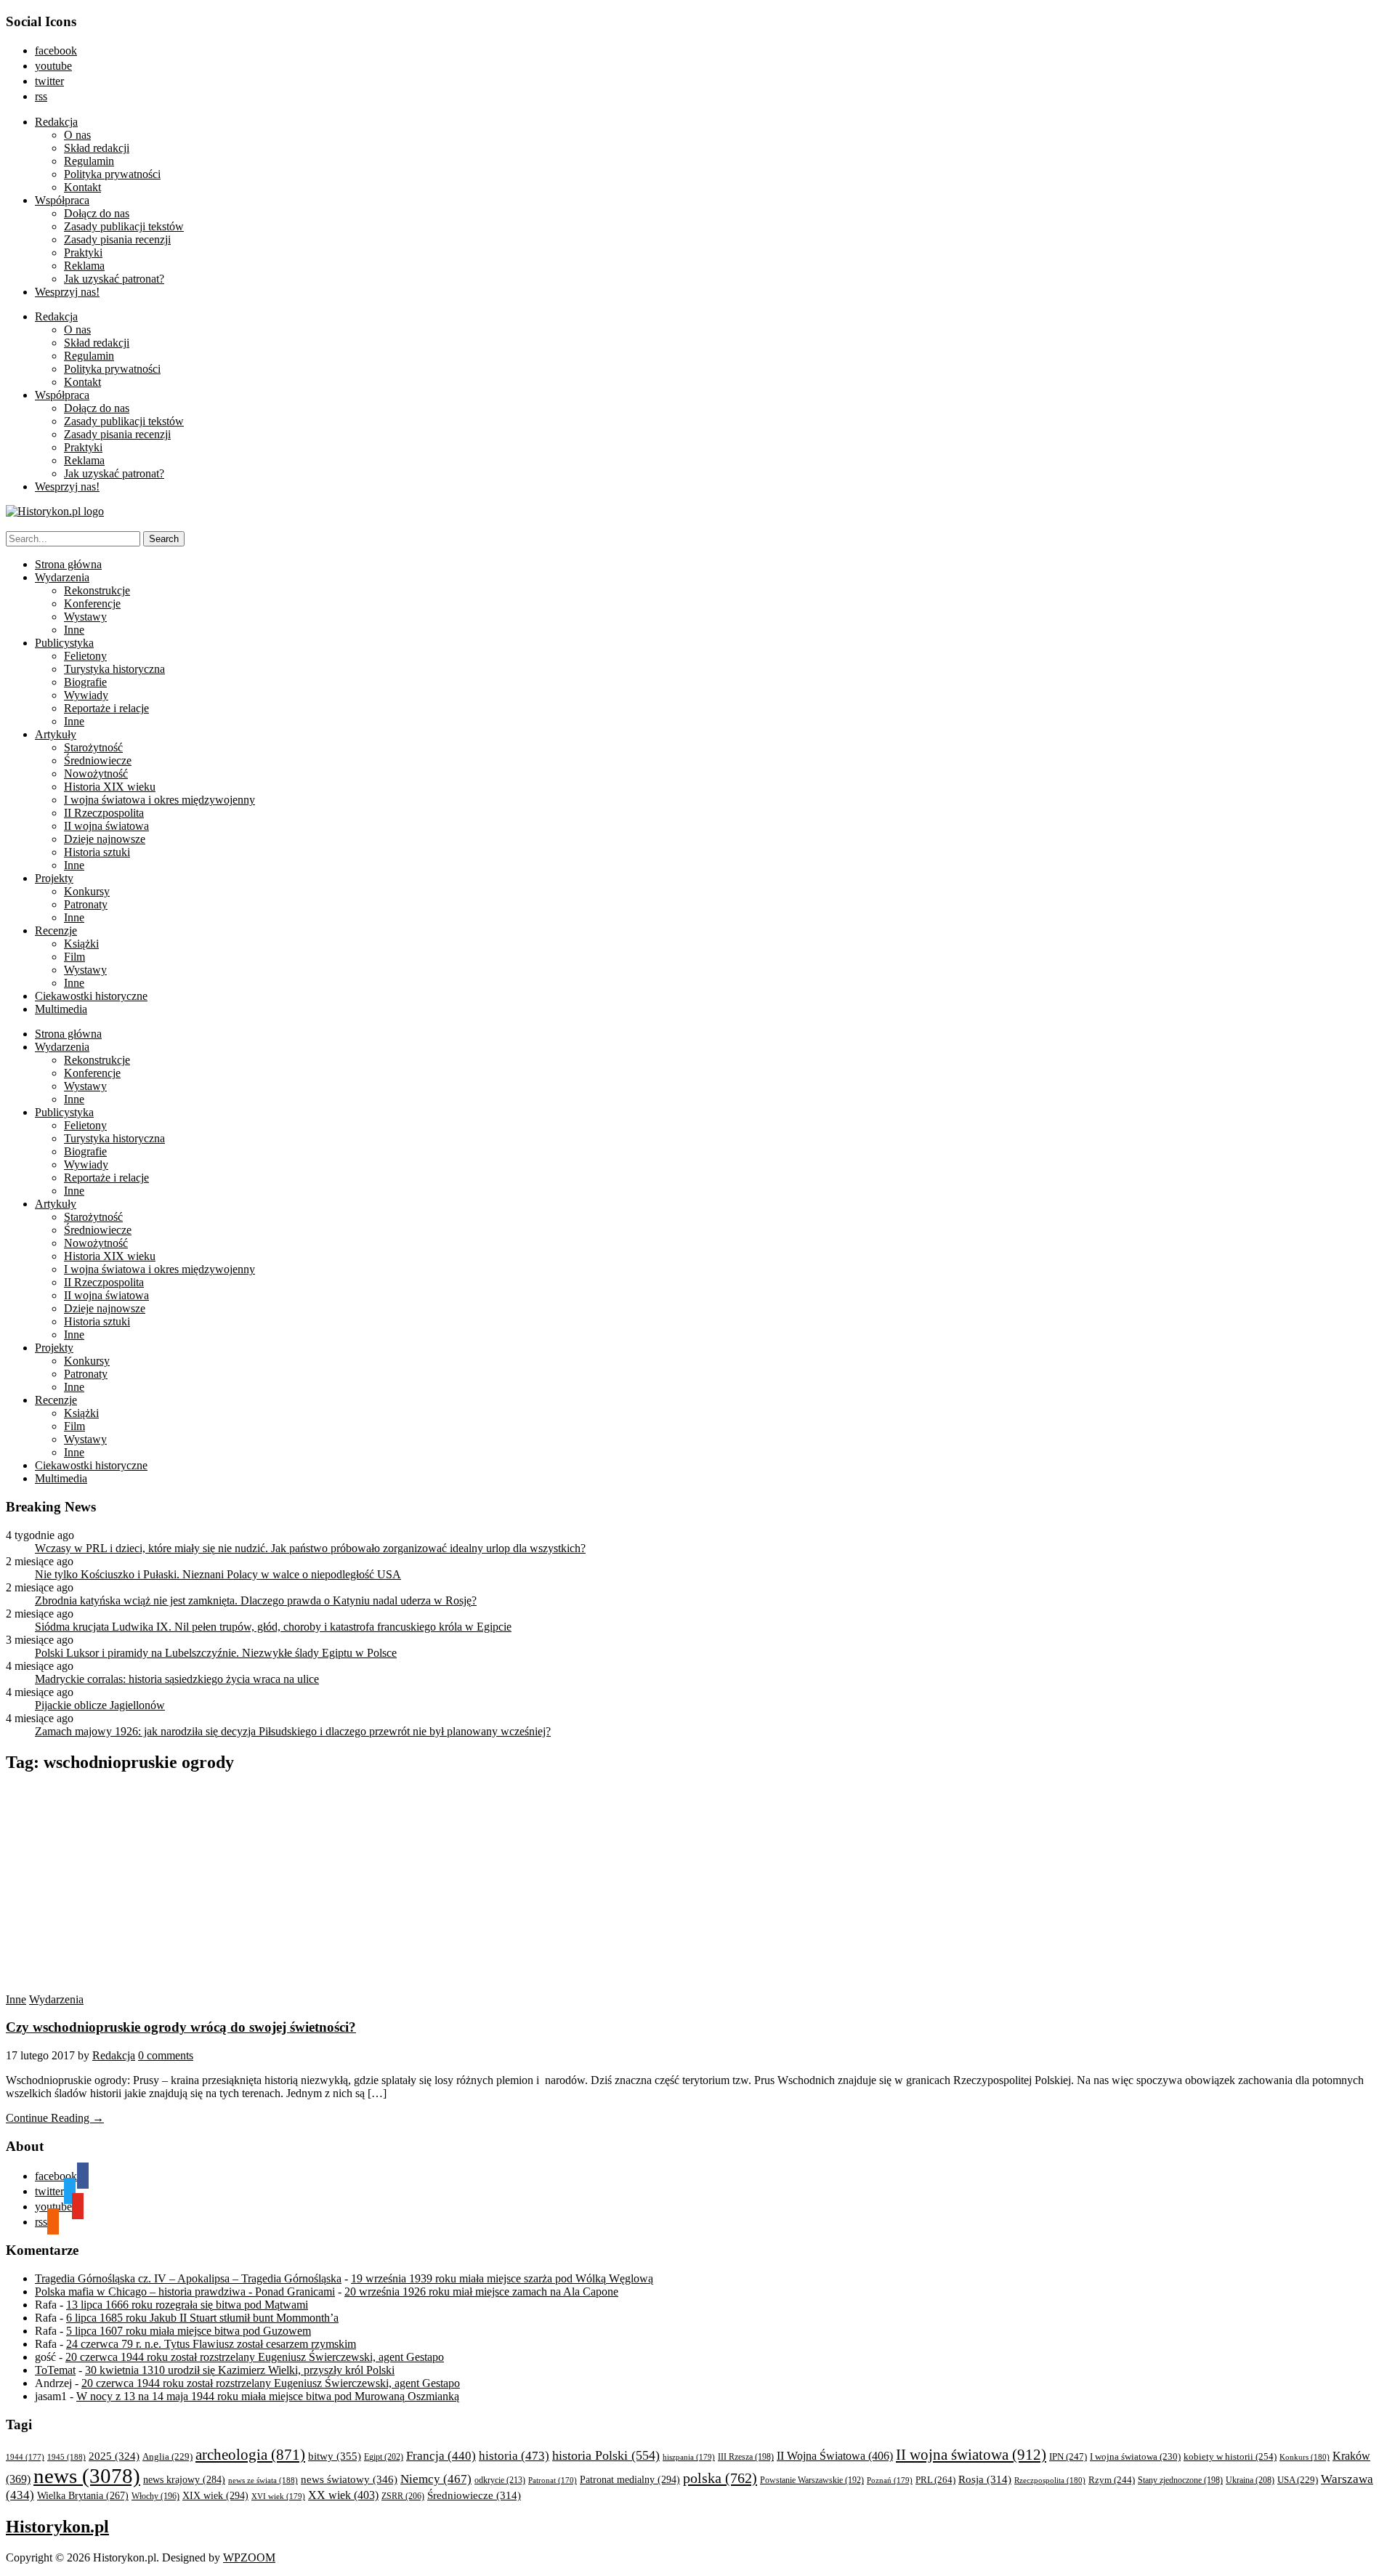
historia (514, 2456)
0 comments (166, 2055)
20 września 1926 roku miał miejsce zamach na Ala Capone (481, 2292)
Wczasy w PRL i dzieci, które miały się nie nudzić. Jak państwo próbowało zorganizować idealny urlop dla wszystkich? (310, 1548)
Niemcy (436, 2479)
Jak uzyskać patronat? (114, 279)
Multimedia (61, 1009)
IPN (1068, 2456)
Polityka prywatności (112, 174)
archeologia (250, 2455)
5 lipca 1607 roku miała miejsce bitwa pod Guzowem (189, 2331)
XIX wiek (215, 2495)
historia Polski (606, 2455)
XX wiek (343, 2495)
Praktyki (83, 253)
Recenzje (56, 930)
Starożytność (93, 747)
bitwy (335, 2456)
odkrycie (500, 2480)
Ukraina (1250, 2480)
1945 (66, 2457)
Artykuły (56, 734)
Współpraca (62, 200)
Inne (74, 630)
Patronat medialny (630, 2479)
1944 (25, 2457)
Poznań (890, 2480)
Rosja (985, 2479)
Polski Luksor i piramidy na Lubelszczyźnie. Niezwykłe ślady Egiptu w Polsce (216, 1653)
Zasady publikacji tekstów (124, 226)
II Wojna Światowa (835, 2456)
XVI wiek (278, 2496)
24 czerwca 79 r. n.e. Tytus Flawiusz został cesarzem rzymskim (211, 2344)
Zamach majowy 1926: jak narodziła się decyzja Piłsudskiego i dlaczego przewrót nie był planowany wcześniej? (293, 1731)
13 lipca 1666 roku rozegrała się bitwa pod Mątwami (187, 2305)
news (87, 2476)
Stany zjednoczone (1180, 2480)
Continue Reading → (55, 2118)
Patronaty (86, 904)
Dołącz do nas (97, 213)
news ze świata (263, 2480)
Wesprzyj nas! (67, 292)
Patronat (553, 2480)
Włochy (155, 2496)
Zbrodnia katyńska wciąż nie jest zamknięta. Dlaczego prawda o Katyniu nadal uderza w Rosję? (256, 1600)
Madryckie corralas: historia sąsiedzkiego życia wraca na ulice (177, 1679)
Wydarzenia (62, 577)
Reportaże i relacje (106, 708)
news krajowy (184, 2480)
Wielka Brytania (83, 2496)
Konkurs (1305, 2457)
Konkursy (87, 891)
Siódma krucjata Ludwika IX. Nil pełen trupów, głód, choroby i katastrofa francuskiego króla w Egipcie (273, 1627)
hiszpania (689, 2457)
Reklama (84, 266)
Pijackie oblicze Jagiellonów (100, 1705)
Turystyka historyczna (114, 669)
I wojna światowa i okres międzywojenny (159, 800)
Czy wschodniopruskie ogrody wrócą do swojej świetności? (181, 2027)
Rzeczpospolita (1050, 2480)
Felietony (85, 656)
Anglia (167, 2457)
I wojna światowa (1135, 2457)
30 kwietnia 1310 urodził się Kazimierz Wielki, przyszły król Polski (240, 2370)
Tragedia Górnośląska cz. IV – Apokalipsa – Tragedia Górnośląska (188, 2278)
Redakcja (56, 122)
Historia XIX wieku (110, 787)
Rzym (1112, 2480)
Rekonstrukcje (97, 590)
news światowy (349, 2479)
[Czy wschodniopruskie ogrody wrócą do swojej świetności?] (121, 1986)
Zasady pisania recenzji (117, 239)
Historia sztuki (97, 852)
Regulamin (89, 161)
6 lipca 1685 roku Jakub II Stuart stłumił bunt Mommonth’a (202, 2318)
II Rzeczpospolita (104, 813)
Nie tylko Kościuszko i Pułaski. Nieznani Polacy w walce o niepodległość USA (218, 1574)
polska (720, 2478)
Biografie (85, 682)
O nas (77, 135)
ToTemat (55, 2370)
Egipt (384, 2457)
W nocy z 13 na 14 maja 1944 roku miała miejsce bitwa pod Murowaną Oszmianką (268, 2396)
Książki (81, 944)
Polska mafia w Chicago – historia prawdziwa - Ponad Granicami (185, 2292)
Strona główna (68, 564)
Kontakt (82, 187)
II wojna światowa (106, 826)
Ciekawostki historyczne (91, 996)
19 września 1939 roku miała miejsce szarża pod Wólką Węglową (502, 2278)
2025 (114, 2456)
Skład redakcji (97, 148)
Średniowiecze (98, 760)
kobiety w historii (1230, 2456)
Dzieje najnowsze (105, 839)
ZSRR (403, 2496)
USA (1298, 2480)
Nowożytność (96, 774)
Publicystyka (64, 643)
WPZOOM (249, 2557)
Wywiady (86, 695)
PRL (935, 2480)
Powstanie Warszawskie (812, 2480)
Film (74, 957)
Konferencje (92, 603)
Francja (441, 2456)
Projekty (54, 878)
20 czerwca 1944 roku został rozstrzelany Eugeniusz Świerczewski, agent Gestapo (255, 2357)
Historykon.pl (57, 2527)
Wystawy (85, 617)
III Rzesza (746, 2457)
